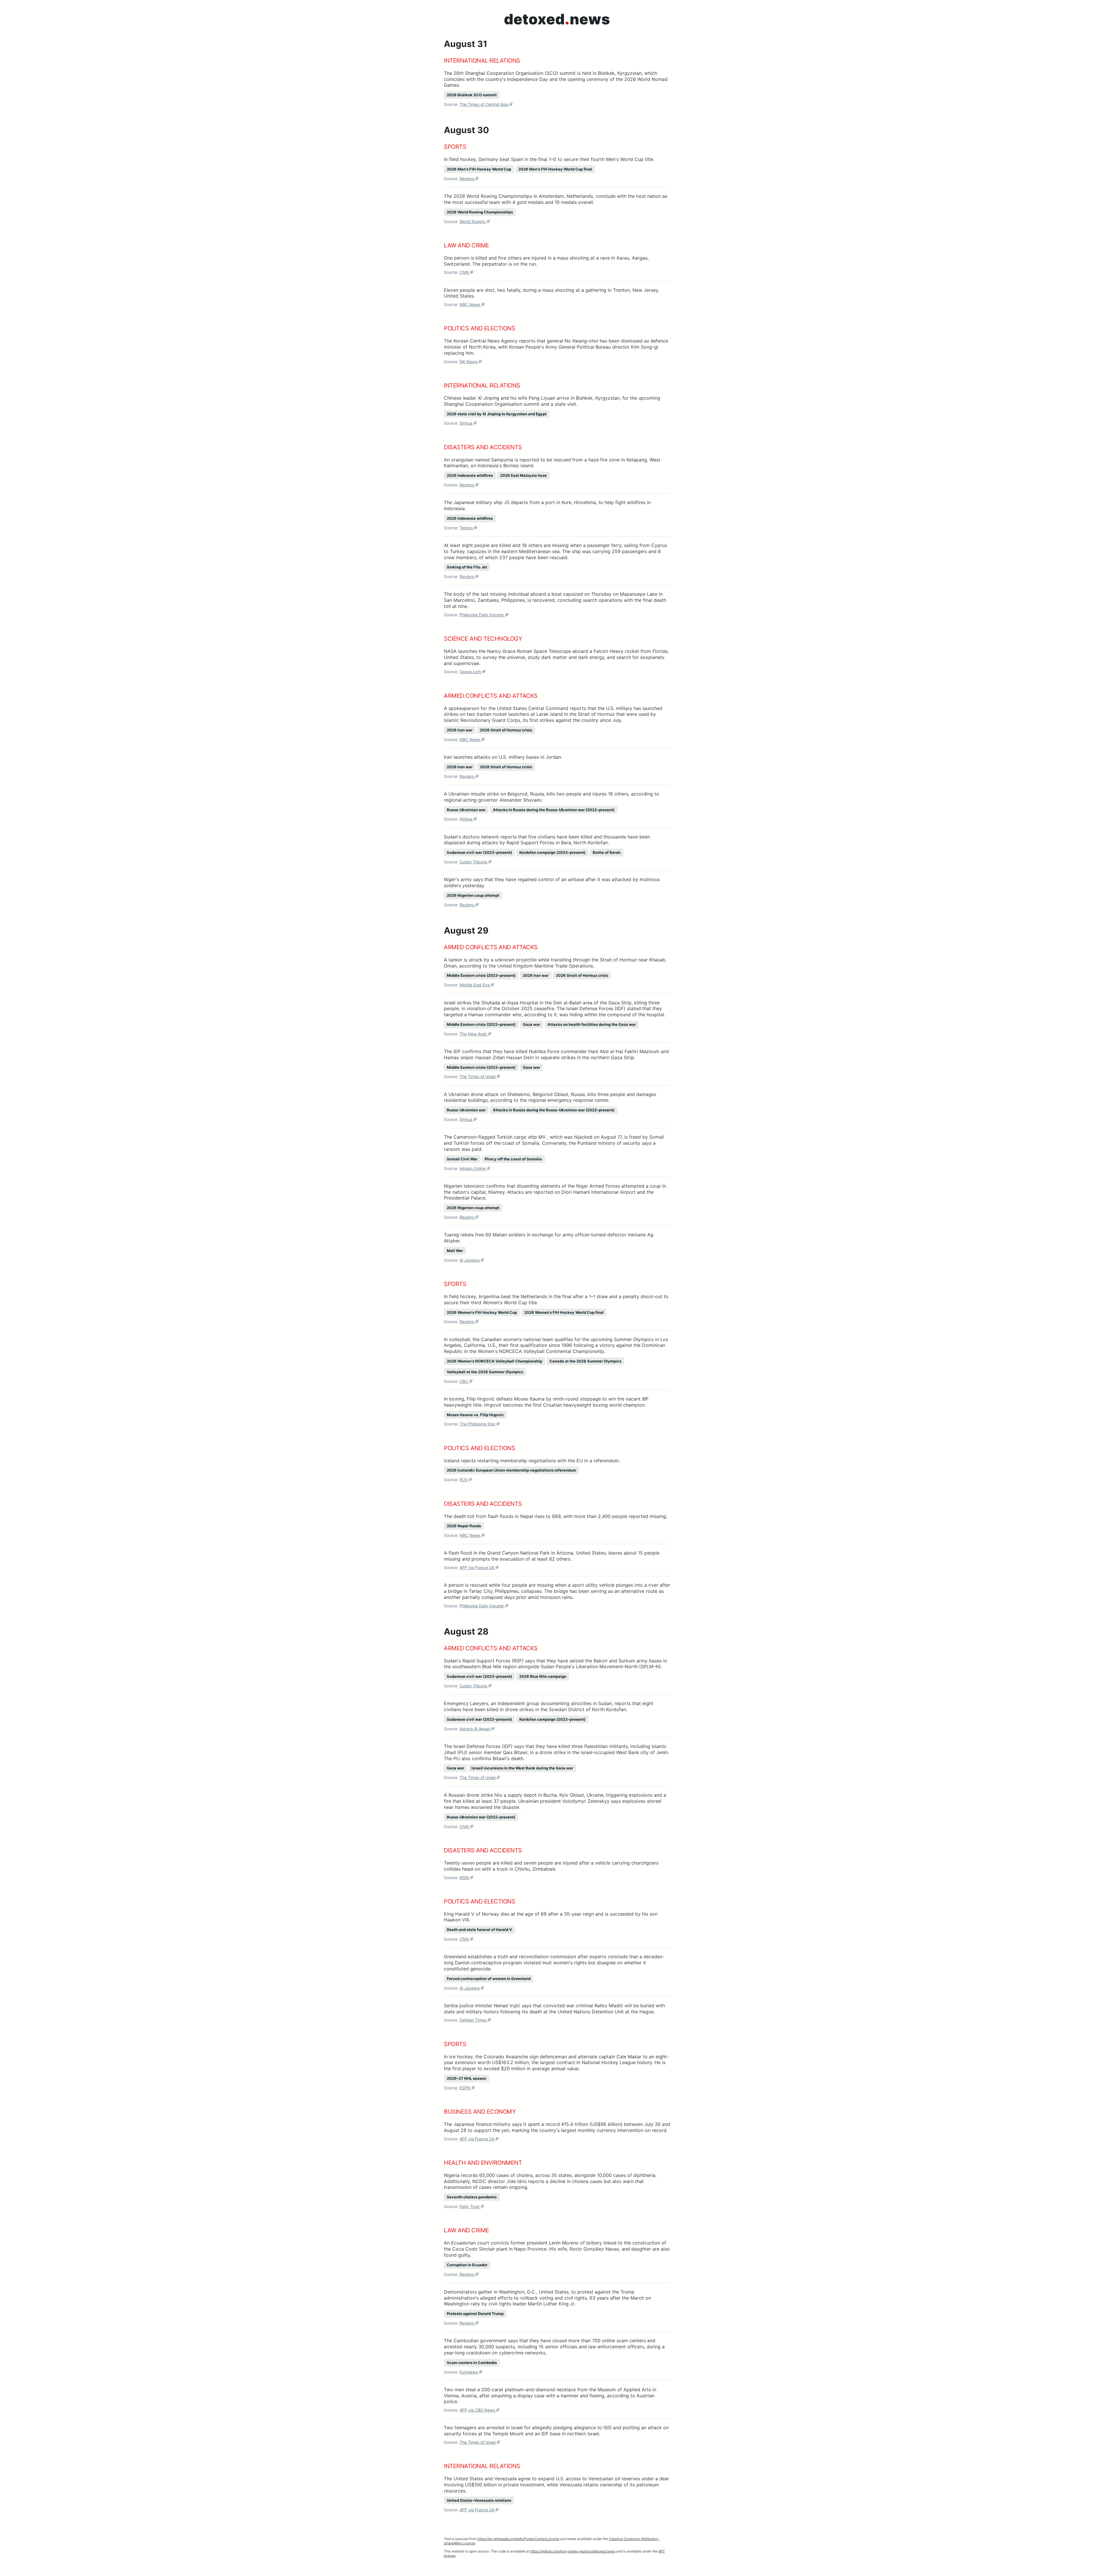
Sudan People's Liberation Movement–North (589, 1666)
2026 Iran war (460, 730)
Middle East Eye (475, 985)
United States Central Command (533, 708)
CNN (465, 272)
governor (488, 800)
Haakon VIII (456, 1920)
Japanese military (473, 502)
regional (453, 800)
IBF (645, 1399)
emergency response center (578, 1100)
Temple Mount (508, 2434)
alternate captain (596, 2057)
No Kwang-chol (581, 341)
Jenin (662, 1752)
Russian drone (464, 1795)
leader (470, 398)
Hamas (476, 1015)
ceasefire (544, 1008)
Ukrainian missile (467, 794)
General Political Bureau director (594, 347)
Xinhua (466, 423)
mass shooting (573, 258)
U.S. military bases (519, 757)
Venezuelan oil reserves (614, 2479)
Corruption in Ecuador (467, 2265)
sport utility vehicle (593, 1585)
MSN (465, 1877)
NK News (469, 362)
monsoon (550, 1597)
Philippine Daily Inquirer (482, 615)
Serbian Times (474, 2020)
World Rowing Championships (499, 196)
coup (655, 1186)
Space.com (471, 672)
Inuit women (556, 1963)
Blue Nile (492, 1666)
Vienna (451, 2396)
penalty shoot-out (643, 1296)
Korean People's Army (533, 347)
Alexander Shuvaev (520, 800)
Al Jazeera (470, 1260)
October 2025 (517, 1008)
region (510, 1666)
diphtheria (644, 2175)
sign (534, 2057)
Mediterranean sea (539, 551)
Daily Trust (470, 2206)
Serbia (451, 2006)
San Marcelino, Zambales (471, 600)
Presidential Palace (465, 1198)
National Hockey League (609, 2062)
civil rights (576, 2298)
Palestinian (596, 1746)
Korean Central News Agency (485, 341)
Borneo (511, 465)
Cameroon (465, 1137)
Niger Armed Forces (598, 1186)
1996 (567, 1345)
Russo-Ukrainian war (466, 810)
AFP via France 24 (477, 1567)
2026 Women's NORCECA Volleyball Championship (494, 1361)
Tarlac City (481, 1591)
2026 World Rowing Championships (480, 212)
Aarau (623, 258)
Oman (450, 966)
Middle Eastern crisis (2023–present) (481, 975)
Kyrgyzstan (630, 73)
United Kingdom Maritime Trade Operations (545, 966)
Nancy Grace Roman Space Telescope (529, 651)
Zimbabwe (544, 1869)
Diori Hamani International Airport (598, 1192)
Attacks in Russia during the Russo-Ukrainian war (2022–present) (554, 810)
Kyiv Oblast (572, 1795)
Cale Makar (629, 2057)
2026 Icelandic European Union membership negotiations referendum (511, 1470)
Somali (657, 1137)
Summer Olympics (634, 1339)
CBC (464, 1381)
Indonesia (488, 465)
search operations (603, 600)
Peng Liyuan (542, 398)
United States (459, 296)
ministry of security (619, 1143)
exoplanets (652, 657)
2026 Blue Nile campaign (543, 1676)
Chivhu (522, 1869)
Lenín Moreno (564, 2243)
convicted (554, 2006)
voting (546, 2298)
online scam (615, 2340)
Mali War (455, 1251)
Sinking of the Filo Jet (467, 567)
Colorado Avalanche (506, 2057)
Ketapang (637, 460)
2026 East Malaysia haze (523, 475)
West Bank (628, 1752)
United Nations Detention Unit (591, 2012)
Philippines (513, 600)
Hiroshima (585, 502)
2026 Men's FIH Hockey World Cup (479, 169)
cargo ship (525, 1137)
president (537, 2243)
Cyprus (659, 545)
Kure (566, 502)
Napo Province (530, 2249)
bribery (594, 2243)
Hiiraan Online (473, 1168)
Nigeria (452, 2175)
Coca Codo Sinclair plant (480, 2249)
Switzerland (457, 264)
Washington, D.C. (518, 2292)
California (474, 1345)
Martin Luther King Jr (551, 2304)
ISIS (607, 2428)
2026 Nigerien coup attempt (473, 895)
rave (605, 258)
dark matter (554, 657)
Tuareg (451, 1235)
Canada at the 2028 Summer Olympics (585, 1361)
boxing (457, 1399)
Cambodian (466, 2340)
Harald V (465, 1914)
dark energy (591, 657)
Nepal (527, 1516)
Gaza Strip (620, 1003)
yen (505, 2130)
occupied (605, 1752)
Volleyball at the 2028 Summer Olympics (485, 1372)
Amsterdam (551, 196)
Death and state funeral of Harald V (479, 1930)
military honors (482, 2012)
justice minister (476, 2006)
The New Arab (474, 1034)
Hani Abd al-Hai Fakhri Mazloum (624, 1051)
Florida (660, 651)
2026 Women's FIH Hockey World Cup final (564, 1312)
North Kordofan (591, 843)
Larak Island (550, 714)
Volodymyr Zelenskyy (586, 1801)
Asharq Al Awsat (475, 1729)
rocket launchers (511, 714)
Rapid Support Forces (530, 843)
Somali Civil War (462, 1159)
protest (585, 2292)
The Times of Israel (478, 1076)
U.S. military (619, 708)
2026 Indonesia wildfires (470, 475)
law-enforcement (607, 2347)
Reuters (467, 179)
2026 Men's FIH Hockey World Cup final (555, 169)
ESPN (465, 2088)
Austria (469, 2396)
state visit (565, 404)
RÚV (464, 1480)
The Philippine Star (478, 1424)
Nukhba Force (544, 1051)
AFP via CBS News (478, 2410)
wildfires (636, 502)
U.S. (492, 1345)
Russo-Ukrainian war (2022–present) (481, 1817)
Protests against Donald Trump (475, 2314)
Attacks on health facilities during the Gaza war (592, 1024)
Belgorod (517, 794)
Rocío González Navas (594, 2249)
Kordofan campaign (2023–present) (552, 852)
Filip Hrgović (481, 1399)
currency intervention (620, 2130)
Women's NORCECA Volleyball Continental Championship (541, 1351)
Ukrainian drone (466, 1094)
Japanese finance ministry (482, 2124)
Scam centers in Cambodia (472, 2363)
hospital (655, 1015)
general (555, 341)
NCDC (479, 2181)
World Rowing (473, 221)
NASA (450, 651)
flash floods (501, 1516)
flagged (487, 1137)
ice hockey (461, 2057)
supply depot (522, 1795)
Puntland (587, 1143)
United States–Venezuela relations (479, 2500)
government (493, 2340)
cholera (525, 2175)
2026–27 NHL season (466, 2078)
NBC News (470, 304)
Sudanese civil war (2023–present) (479, 852)
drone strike (553, 1752)
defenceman (553, 2057)
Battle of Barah (607, 852)
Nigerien (453, 1186)
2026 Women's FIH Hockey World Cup (482, 1312)
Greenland (455, 1957)
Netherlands (580, 196)
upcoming (649, 398)
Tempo (467, 528)
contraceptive (486, 1963)
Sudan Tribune (474, 862)
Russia (537, 794)
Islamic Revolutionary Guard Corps (482, 720)
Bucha (550, 1795)
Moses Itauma (529, 1399)
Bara (566, 843)
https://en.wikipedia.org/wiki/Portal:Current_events (518, 2539)
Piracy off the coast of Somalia (513, 1159)
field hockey (462, 159)
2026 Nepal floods (464, 1526)
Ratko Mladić (609, 2006)
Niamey (496, 1192)
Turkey (457, 551)
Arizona (565, 1553)
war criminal (580, 2006)
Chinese (453, 398)
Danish (462, 1963)
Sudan (451, 837)
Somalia (531, 1143)
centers (638, 2340)
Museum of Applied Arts (624, 2390)
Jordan (553, 757)
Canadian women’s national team (517, 1339)
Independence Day (528, 79)
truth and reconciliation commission (537, 1957)
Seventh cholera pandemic (472, 2197)
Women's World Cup (505, 1303)
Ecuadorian (463, 2243)
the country (544, 2130)
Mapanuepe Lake (639, 594)
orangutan (462, 460)
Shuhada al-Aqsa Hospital (510, 1003)
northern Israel (583, 2434)
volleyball (460, 1339)
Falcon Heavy (608, 651)
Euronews (469, 2372)
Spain (517, 159)
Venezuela (506, 2479)
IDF (545, 2434)
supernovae (466, 663)
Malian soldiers (509, 1235)
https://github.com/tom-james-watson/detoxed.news (573, 2551)
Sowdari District (567, 1709)
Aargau (640, 258)
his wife (519, 398)
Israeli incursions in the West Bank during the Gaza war (522, 1768)
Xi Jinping (489, 398)
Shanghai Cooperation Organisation (504, 73)
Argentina (489, 1296)
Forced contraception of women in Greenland (489, 1979)
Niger (450, 879)
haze (594, 460)
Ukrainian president (539, 1801)
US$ (497, 2062)
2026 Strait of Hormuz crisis (506, 730)
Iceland (452, 1461)
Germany (488, 159)
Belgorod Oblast (550, 1094)
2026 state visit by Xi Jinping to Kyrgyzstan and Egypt (497, 414)
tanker (455, 960)
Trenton (621, 290)
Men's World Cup (625, 159)
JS (507, 502)
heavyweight (458, 1405)
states (565, 2175)
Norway (490, 1914)
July (617, 720)
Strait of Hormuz (596, 714)
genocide (480, 1969)
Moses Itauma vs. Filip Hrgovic (475, 1415)
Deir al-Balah (567, 1003)
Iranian (484, 714)
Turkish (504, 1137)
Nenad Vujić (507, 2006)
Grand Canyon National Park (518, 1553)
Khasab (657, 960)
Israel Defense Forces (590, 1008)
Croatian (553, 1405)
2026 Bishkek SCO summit (472, 95)
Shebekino (519, 1094)
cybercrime (511, 2353)
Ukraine (595, 1795)
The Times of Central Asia (484, 104)
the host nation (644, 196)
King (449, 1914)
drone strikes (519, 1709)
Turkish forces (469, 1143)
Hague (646, 2012)
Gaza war (531, 1024)
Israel (450, 1003)
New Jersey (645, 290)
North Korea (482, 347)
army (466, 879)
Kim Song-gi (645, 347)
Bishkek (606, 73)
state (449, 2012)
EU (580, 1461)
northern (600, 1057)
